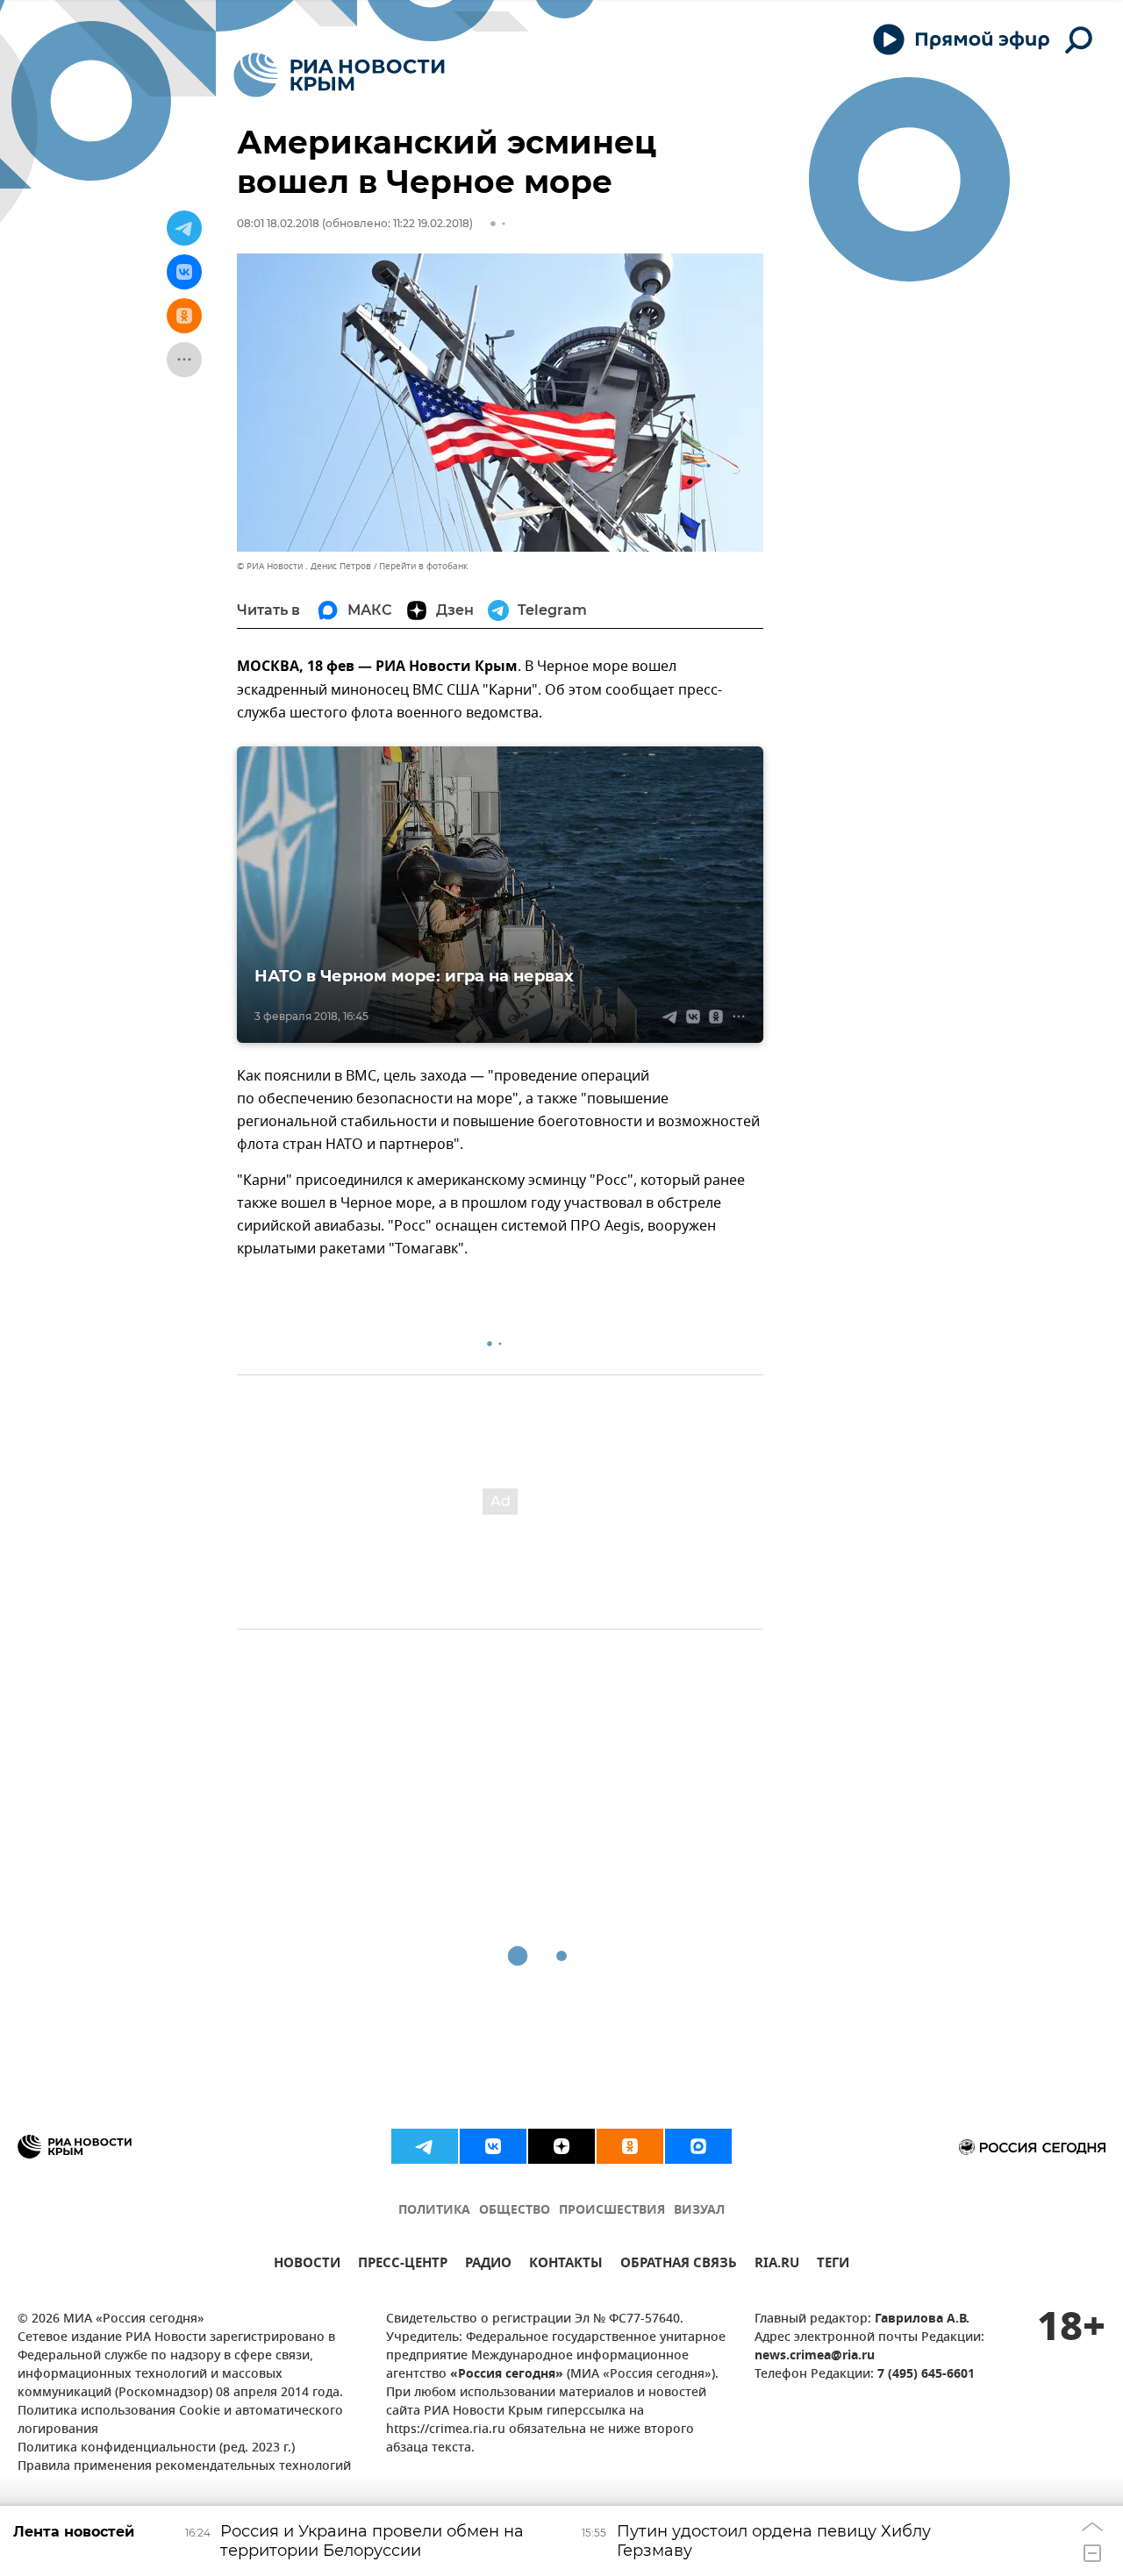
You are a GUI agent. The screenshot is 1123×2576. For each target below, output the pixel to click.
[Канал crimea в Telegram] (425, 2146)
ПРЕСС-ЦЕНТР (403, 2265)
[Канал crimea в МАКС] (698, 2146)
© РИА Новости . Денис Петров (304, 566)
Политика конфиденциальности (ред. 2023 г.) (156, 2448)
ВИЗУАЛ (699, 2211)
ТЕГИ (833, 2265)
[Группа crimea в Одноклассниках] (630, 2146)
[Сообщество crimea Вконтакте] (493, 2146)
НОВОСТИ (307, 2265)
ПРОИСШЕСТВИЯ (612, 2211)
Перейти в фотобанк (423, 566)
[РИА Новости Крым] (339, 75)
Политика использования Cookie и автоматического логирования (180, 2421)
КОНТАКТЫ (566, 2265)
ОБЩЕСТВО (515, 2211)
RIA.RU (777, 2265)
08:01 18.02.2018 (278, 223)
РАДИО (488, 2265)
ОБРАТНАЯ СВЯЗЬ (679, 2265)
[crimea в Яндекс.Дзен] (561, 2146)
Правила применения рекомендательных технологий (184, 2467)
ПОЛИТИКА (434, 2211)
